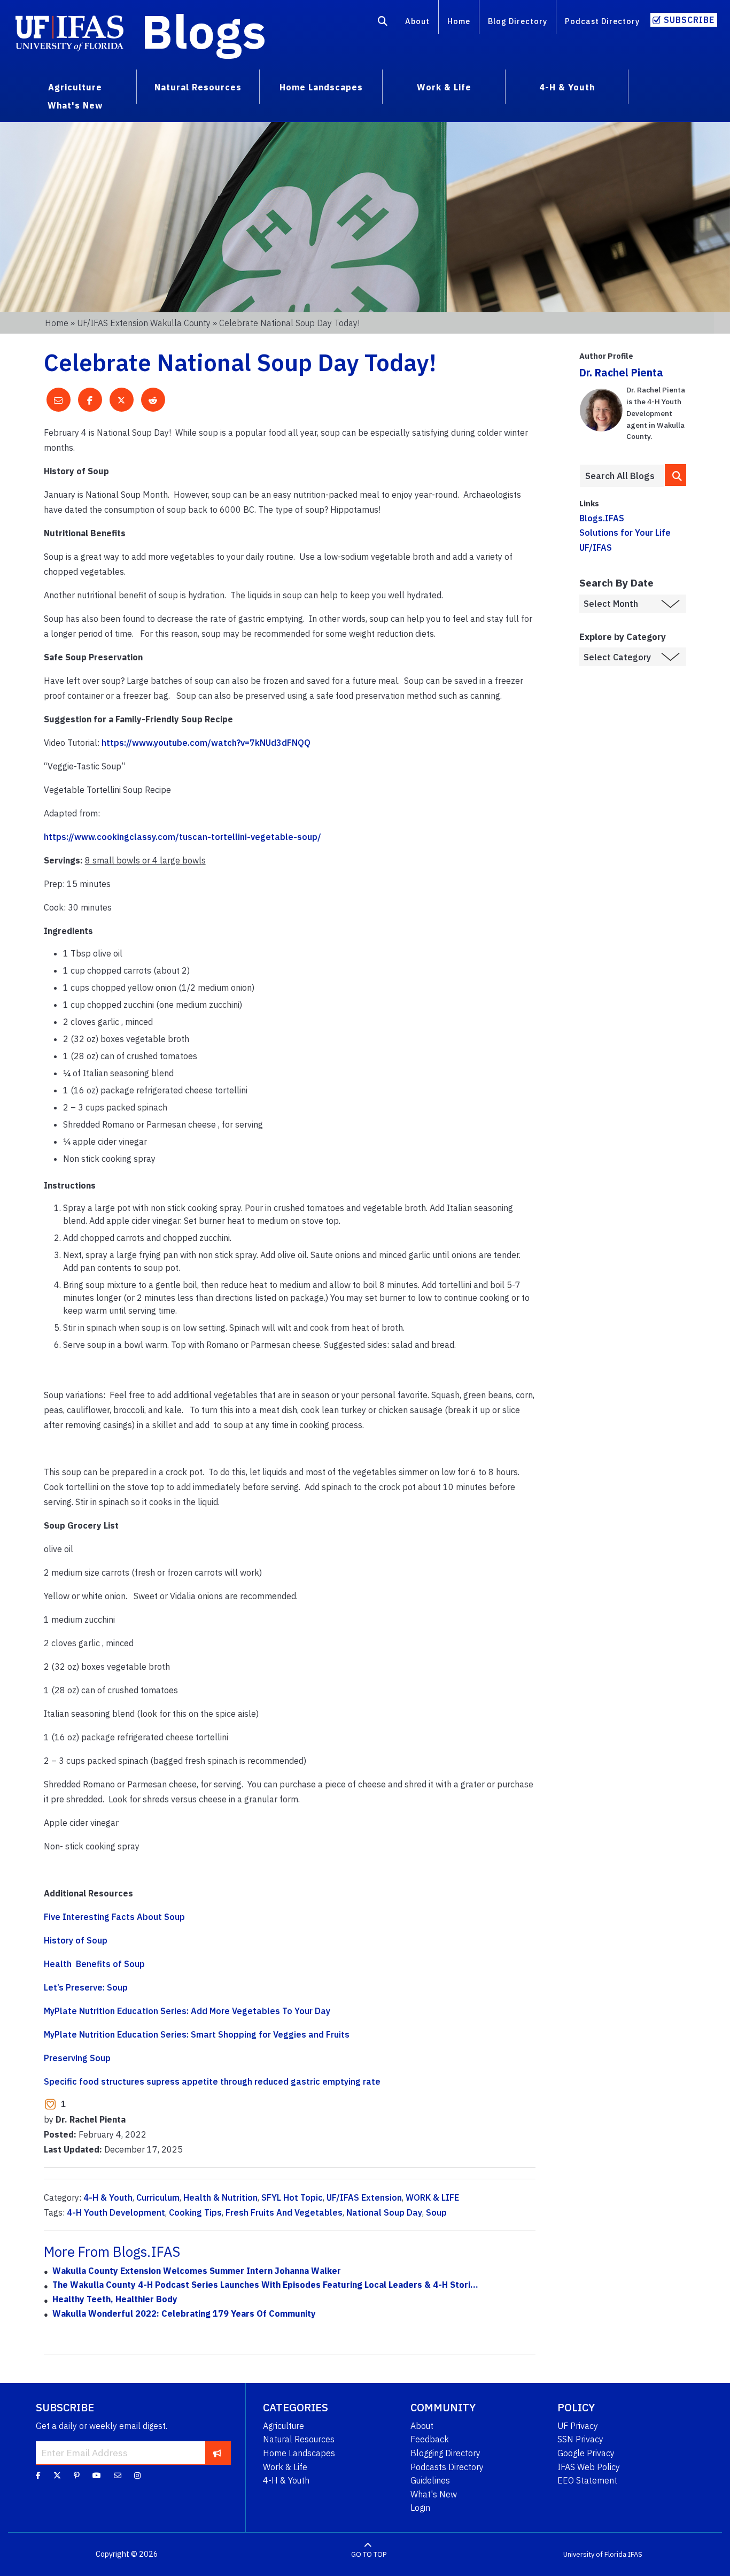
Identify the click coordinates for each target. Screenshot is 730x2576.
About (417, 21)
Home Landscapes (299, 2453)
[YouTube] (97, 2475)
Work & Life (285, 2467)
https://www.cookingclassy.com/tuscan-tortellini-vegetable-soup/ (183, 837)
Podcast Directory (602, 21)
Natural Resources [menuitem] (198, 87)
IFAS (635, 2554)
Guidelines (430, 2480)
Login (420, 2508)
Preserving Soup (77, 2058)
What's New (434, 2494)
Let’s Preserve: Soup (86, 1987)
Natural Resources (299, 2439)
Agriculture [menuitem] (75, 87)
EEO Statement (587, 2480)
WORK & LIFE (432, 2197)
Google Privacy (586, 2453)
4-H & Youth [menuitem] (567, 87)
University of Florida (595, 2554)
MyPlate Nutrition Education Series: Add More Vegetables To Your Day (187, 2011)
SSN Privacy (580, 2439)
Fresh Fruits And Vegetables (284, 2212)
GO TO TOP (369, 2554)
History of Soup (76, 1940)
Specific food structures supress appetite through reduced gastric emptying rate (212, 2081)
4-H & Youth (108, 2197)
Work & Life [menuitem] (444, 87)
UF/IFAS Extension (364, 2197)
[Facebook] (38, 2475)
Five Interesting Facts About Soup (114, 1917)
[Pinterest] (77, 2475)
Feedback (430, 2439)
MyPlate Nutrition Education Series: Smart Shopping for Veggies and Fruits (197, 2034)
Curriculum (158, 2197)
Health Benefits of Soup (94, 1964)
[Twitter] (57, 2475)
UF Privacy (578, 2426)
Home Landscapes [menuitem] (321, 87)
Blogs (204, 31)
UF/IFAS (596, 547)
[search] (675, 475)
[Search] (383, 23)
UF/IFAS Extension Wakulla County (144, 323)
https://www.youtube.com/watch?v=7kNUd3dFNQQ (206, 743)
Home (459, 21)
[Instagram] (137, 2475)
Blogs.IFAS (602, 518)
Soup (436, 2212)
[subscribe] (217, 2452)
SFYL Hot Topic (292, 2197)
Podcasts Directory (447, 2467)
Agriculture (284, 2426)
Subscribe (689, 20)
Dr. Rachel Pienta (621, 372)
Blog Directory (518, 21)
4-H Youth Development (116, 2212)
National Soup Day (384, 2212)
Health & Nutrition (220, 2197)
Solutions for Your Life (625, 533)
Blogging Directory (445, 2453)
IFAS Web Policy (589, 2467)
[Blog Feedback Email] (118, 2475)
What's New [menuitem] (75, 105)
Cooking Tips (195, 2212)
